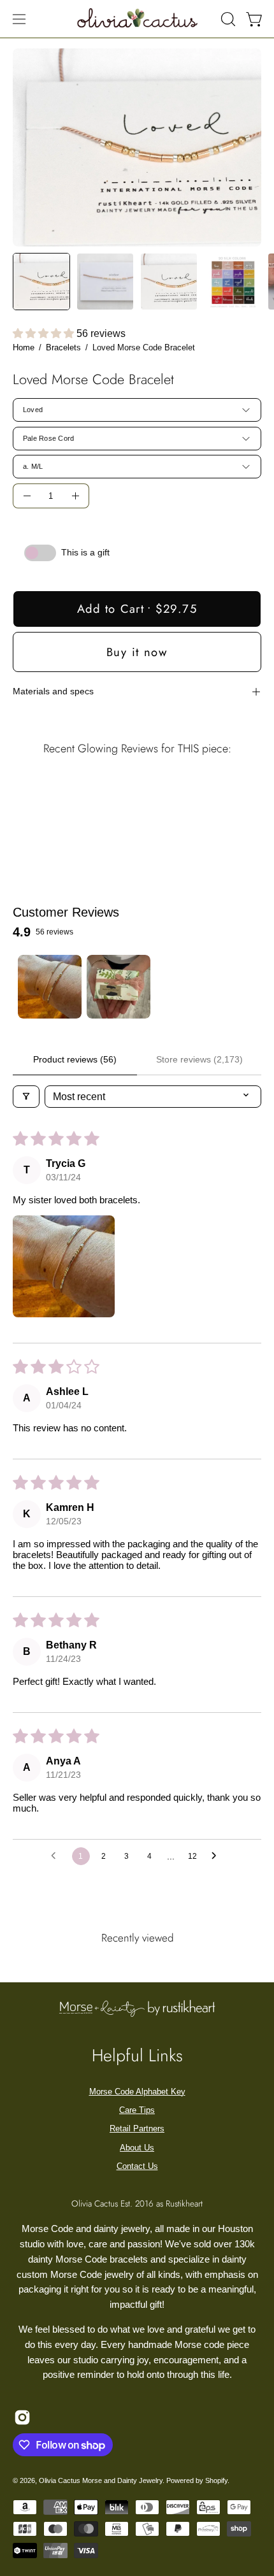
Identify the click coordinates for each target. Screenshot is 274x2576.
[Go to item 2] (119, 987)
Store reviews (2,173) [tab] (199, 1059)
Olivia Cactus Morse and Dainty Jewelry (101, 2480)
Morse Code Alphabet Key (137, 2092)
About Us (137, 2148)
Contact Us (137, 2166)
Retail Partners (137, 2129)
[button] (227, 19)
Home (24, 347)
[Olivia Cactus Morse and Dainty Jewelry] (138, 17)
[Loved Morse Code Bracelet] (41, 282)
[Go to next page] (217, 1856)
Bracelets (63, 347)
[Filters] (26, 1097)
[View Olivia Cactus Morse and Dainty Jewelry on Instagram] (22, 2417)
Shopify (216, 2480)
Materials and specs (53, 691)
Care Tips (137, 2110)
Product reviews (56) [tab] (75, 1059)
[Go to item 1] (50, 987)
